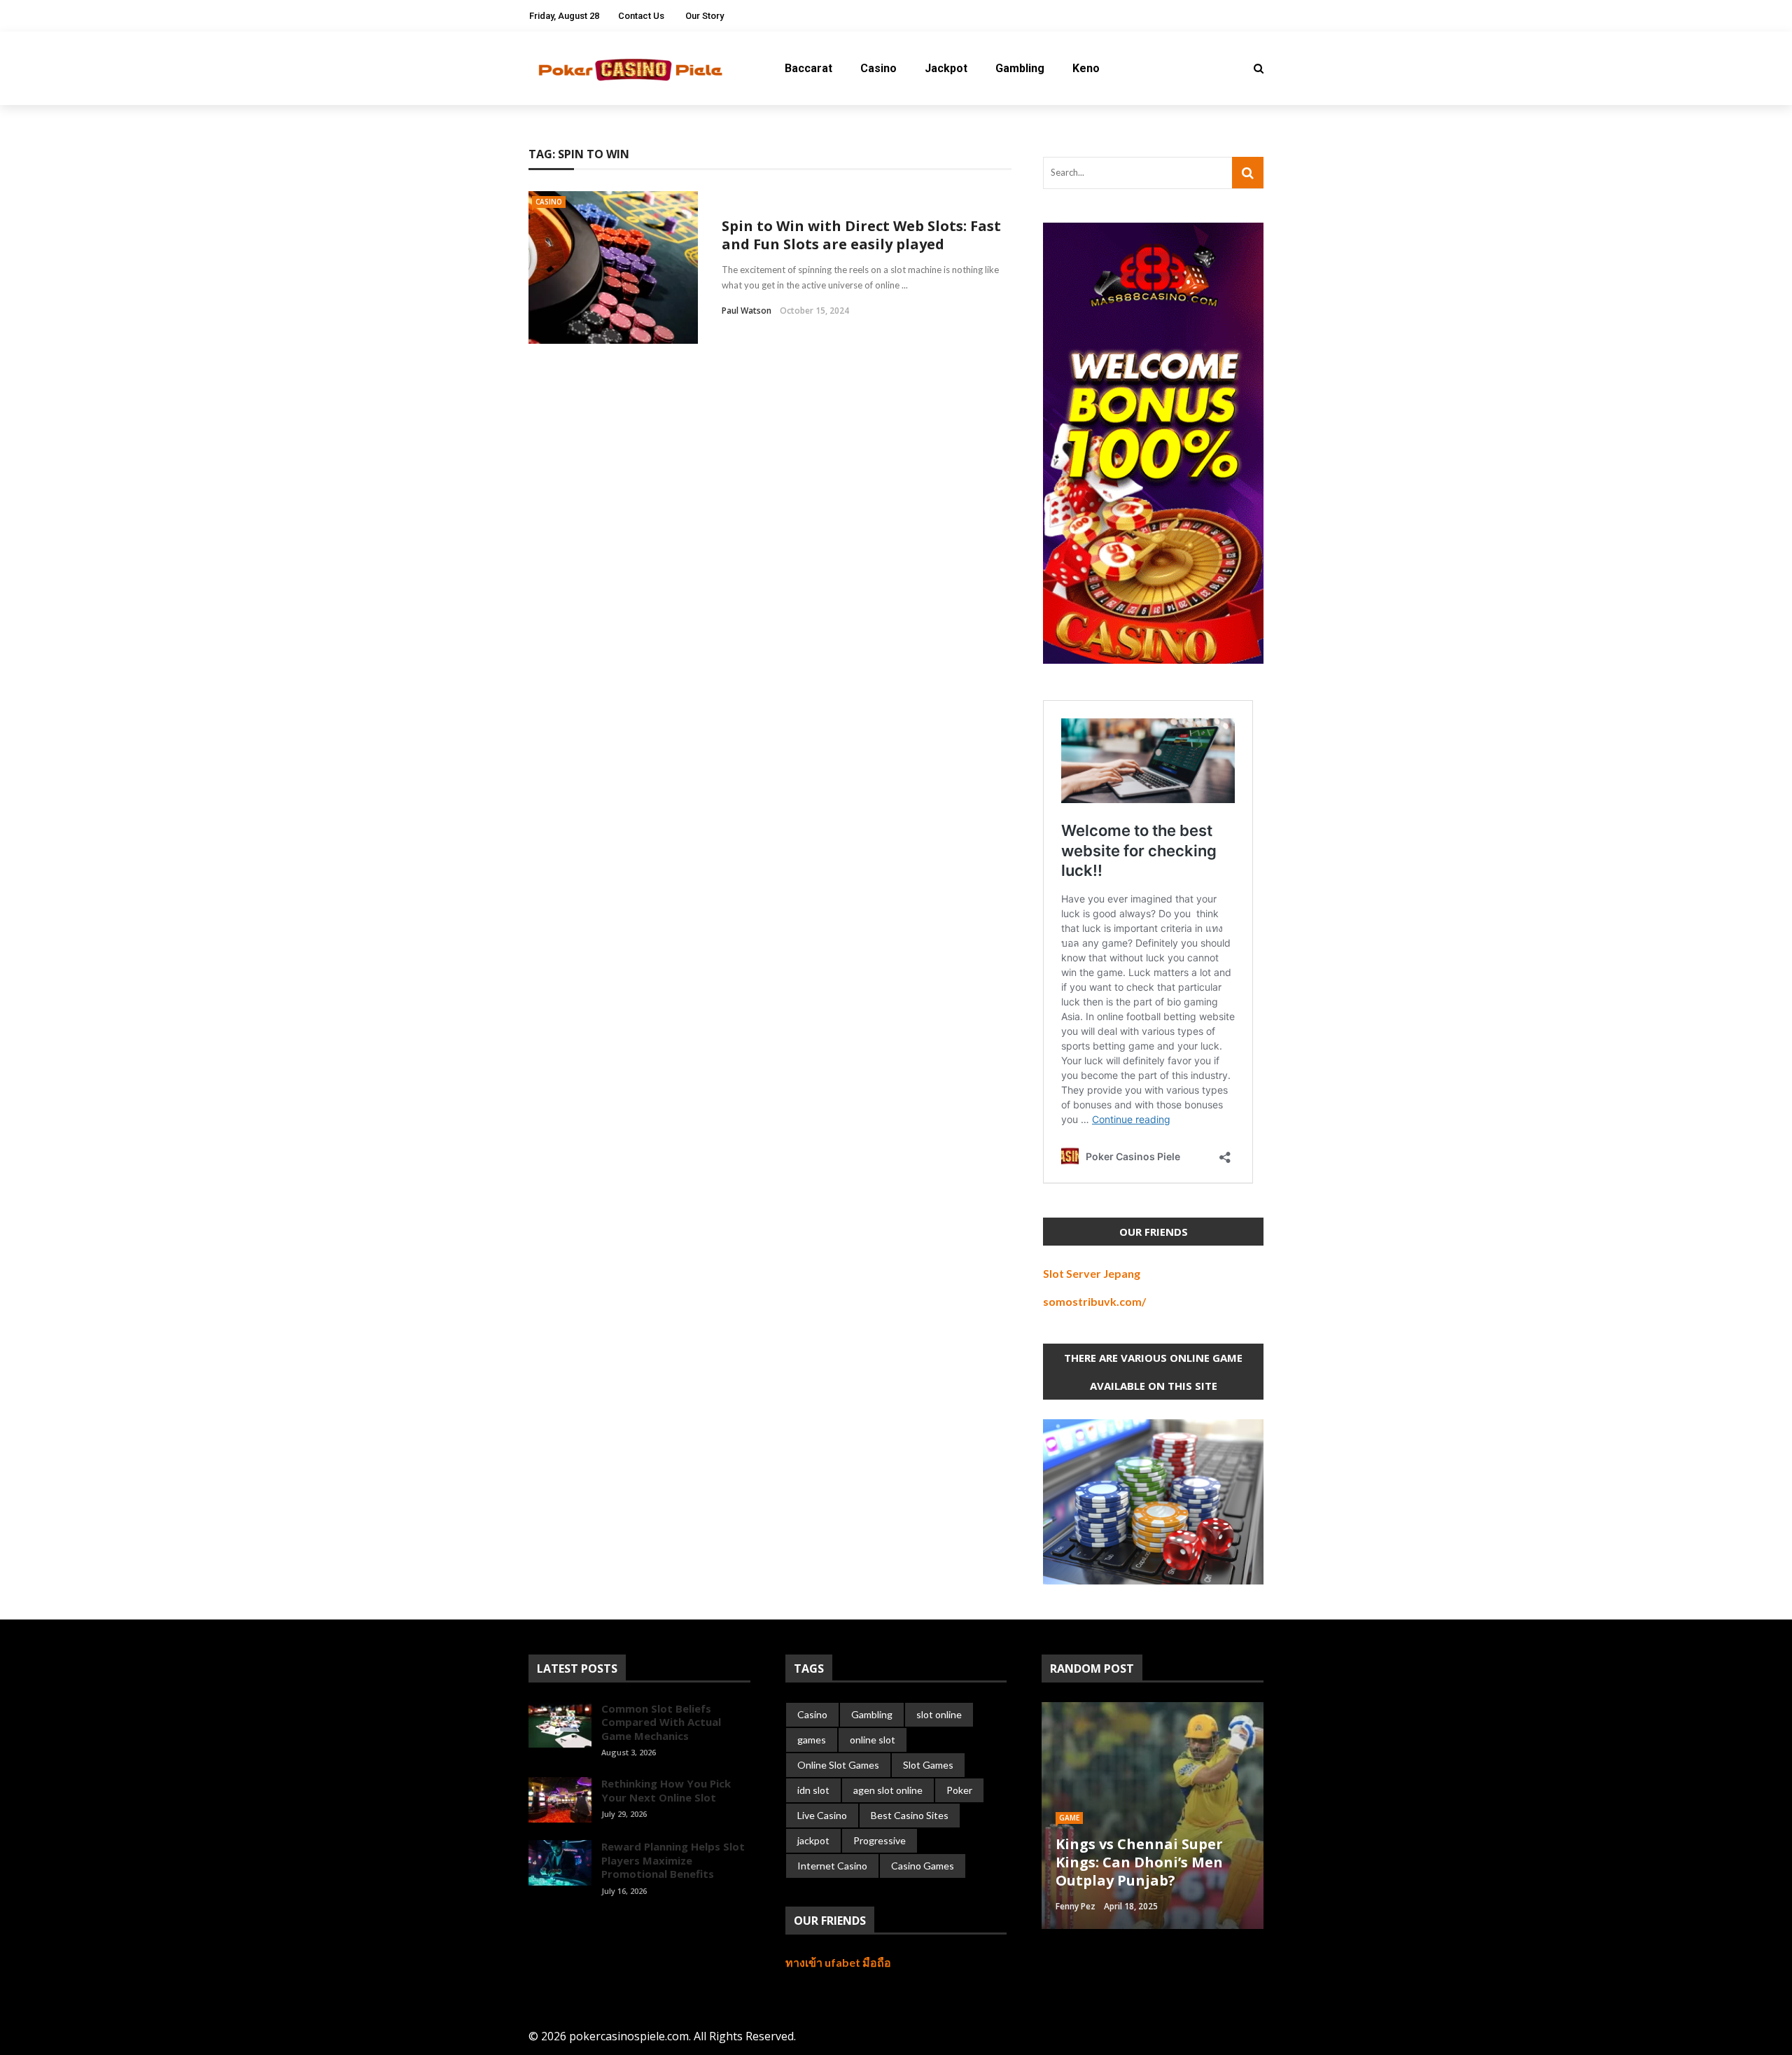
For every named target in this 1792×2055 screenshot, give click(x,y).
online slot (873, 1740)
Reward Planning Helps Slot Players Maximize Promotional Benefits (673, 1860)
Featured (1077, 1818)
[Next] (563, 1922)
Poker (959, 1790)
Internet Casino (832, 1866)
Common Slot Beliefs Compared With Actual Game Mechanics (661, 1722)
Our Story (705, 16)
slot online (939, 1714)
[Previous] (539, 1922)
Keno (1086, 68)
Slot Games (928, 1765)
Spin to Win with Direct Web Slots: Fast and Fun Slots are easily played (861, 235)
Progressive (880, 1840)
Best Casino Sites (910, 1815)
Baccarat (808, 68)
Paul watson (747, 311)
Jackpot (946, 68)
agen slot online (888, 1790)
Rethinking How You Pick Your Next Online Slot (666, 1790)
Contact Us (641, 16)
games (812, 1740)
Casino (878, 68)
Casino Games (923, 1866)
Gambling (1020, 68)
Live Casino (822, 1815)
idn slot (813, 1790)
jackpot (813, 1840)
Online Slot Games (838, 1765)
